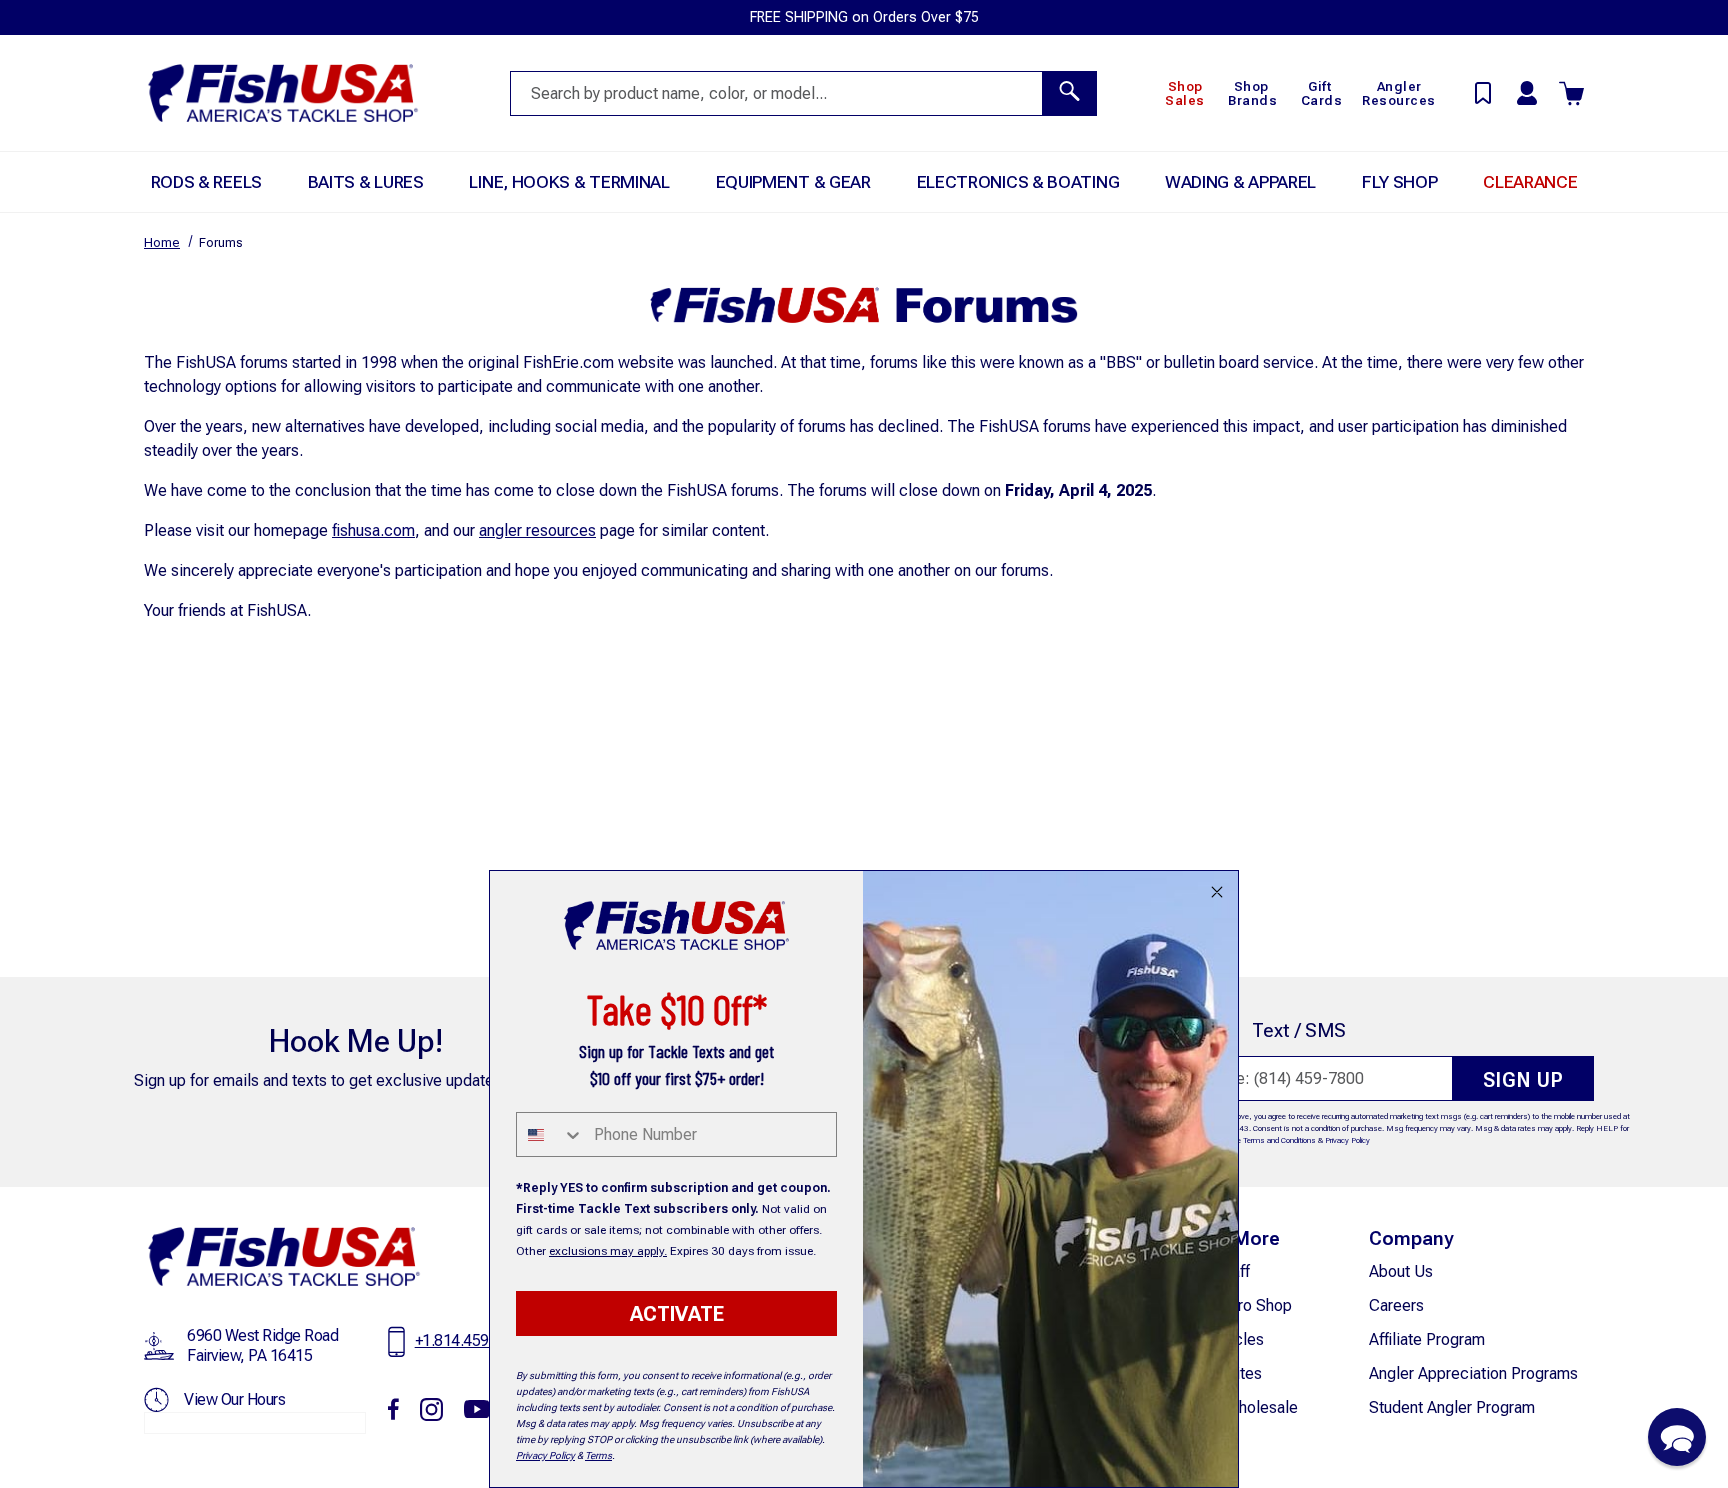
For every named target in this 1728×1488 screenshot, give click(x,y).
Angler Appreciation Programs (1473, 1373)
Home (162, 242)
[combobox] (550, 1134)
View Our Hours (234, 1399)
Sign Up (1523, 1080)
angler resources (537, 530)
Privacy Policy (1347, 1140)
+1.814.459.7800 (471, 1340)
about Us (1401, 1271)
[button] (1677, 1437)
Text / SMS (1299, 1030)
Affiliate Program (1427, 1339)
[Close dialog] (1217, 892)
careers (1396, 1305)
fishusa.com (373, 530)
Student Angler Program (1452, 1407)
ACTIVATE (677, 1314)
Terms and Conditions (1279, 1140)
